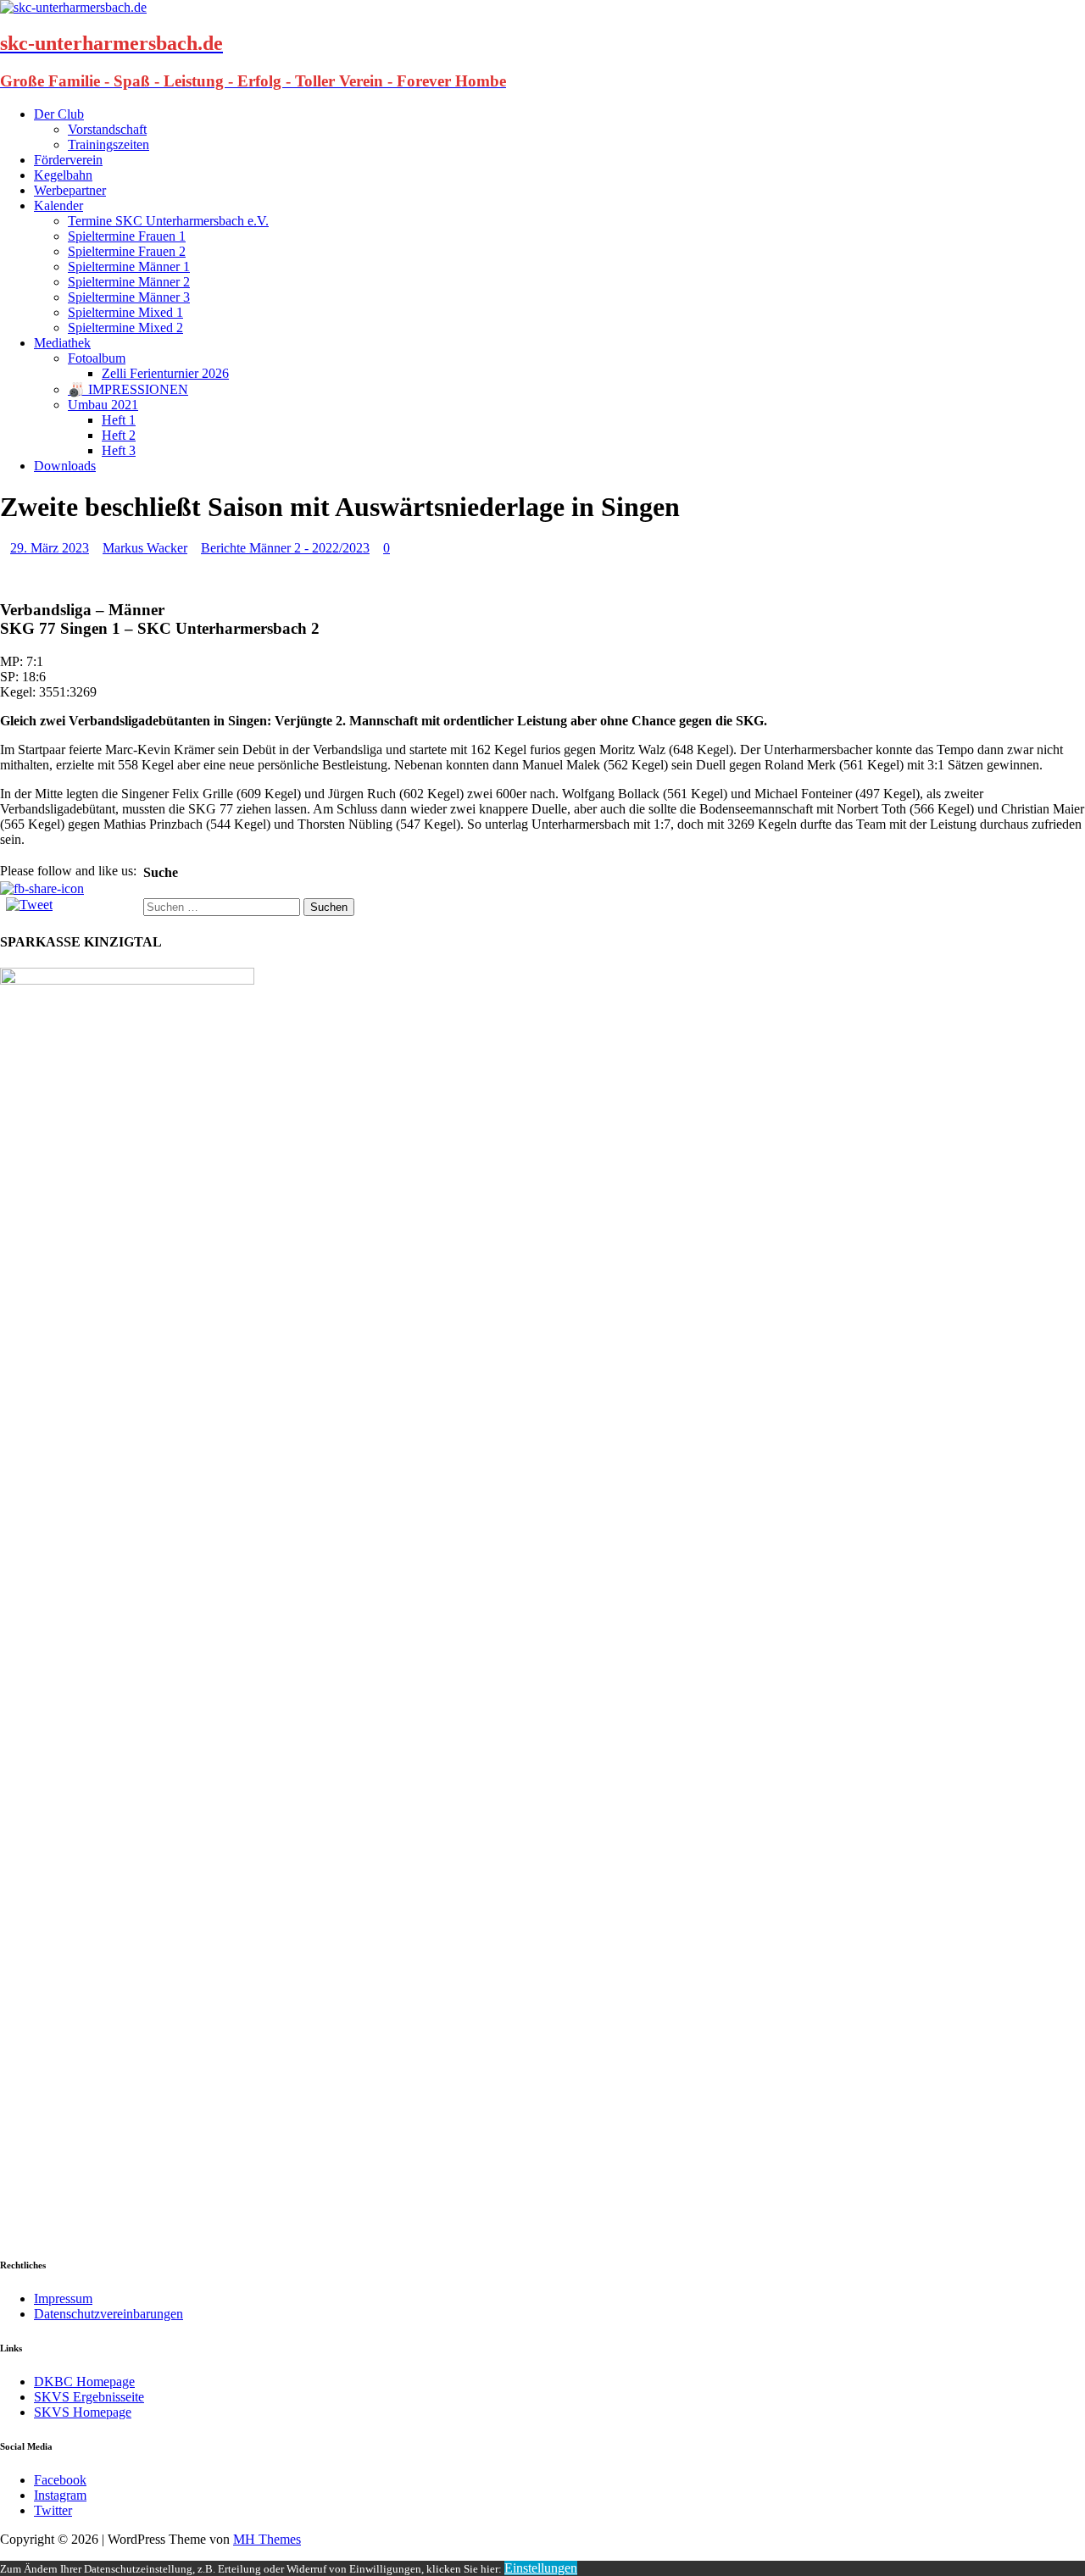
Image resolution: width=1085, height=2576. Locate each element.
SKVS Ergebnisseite (89, 2397)
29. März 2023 (50, 548)
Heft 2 (119, 435)
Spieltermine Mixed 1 (125, 312)
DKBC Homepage (84, 2382)
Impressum (63, 2298)
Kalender (58, 205)
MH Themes (267, 2539)
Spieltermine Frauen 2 (127, 251)
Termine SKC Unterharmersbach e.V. (168, 221)
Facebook (60, 2480)
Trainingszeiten (108, 144)
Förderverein (68, 160)
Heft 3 (119, 450)
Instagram (60, 2495)
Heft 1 (119, 420)
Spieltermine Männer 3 (129, 297)
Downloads (65, 466)
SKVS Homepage (83, 2412)
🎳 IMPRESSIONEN (128, 389)
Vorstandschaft (107, 129)
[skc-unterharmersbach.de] (73, 7)
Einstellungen (541, 2568)
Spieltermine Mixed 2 (125, 328)
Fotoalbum (97, 358)
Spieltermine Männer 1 (129, 266)
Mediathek (62, 343)
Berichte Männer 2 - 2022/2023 (285, 548)
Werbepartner (70, 190)
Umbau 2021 (103, 405)
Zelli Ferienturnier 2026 (165, 373)
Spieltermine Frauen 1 (127, 236)
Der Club (59, 114)
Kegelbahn (63, 175)
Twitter (53, 2510)
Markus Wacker (145, 548)
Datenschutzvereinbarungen (108, 2314)
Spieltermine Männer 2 (129, 282)
